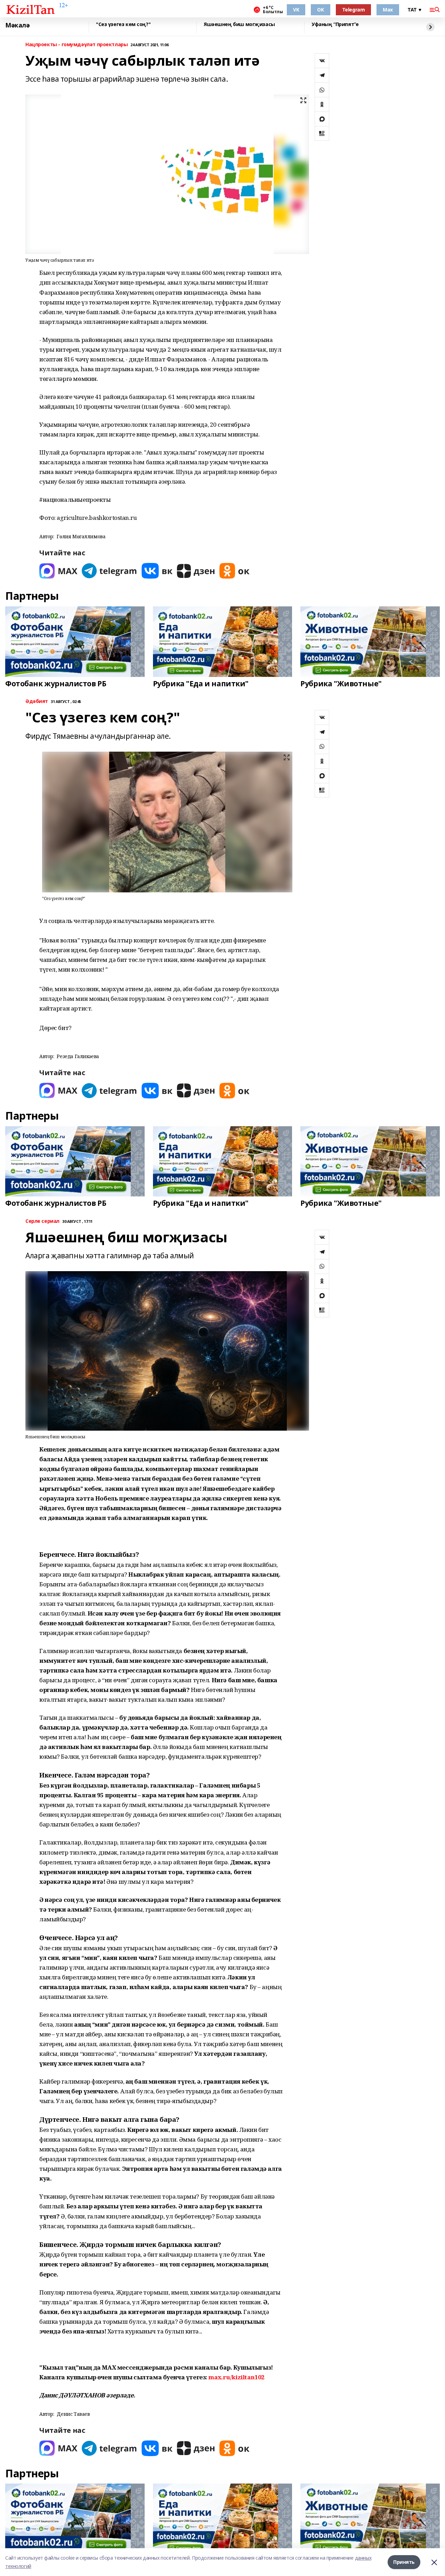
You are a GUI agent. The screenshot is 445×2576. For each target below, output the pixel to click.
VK (296, 10)
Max (388, 10)
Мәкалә (17, 25)
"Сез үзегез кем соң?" (123, 24)
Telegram (354, 10)
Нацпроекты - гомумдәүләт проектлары (76, 45)
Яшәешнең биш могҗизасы (239, 24)
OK (320, 10)
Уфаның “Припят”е (335, 24)
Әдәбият (37, 701)
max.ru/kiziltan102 (236, 2377)
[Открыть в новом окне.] (58, 571)
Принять (404, 2562)
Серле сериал (42, 1221)
